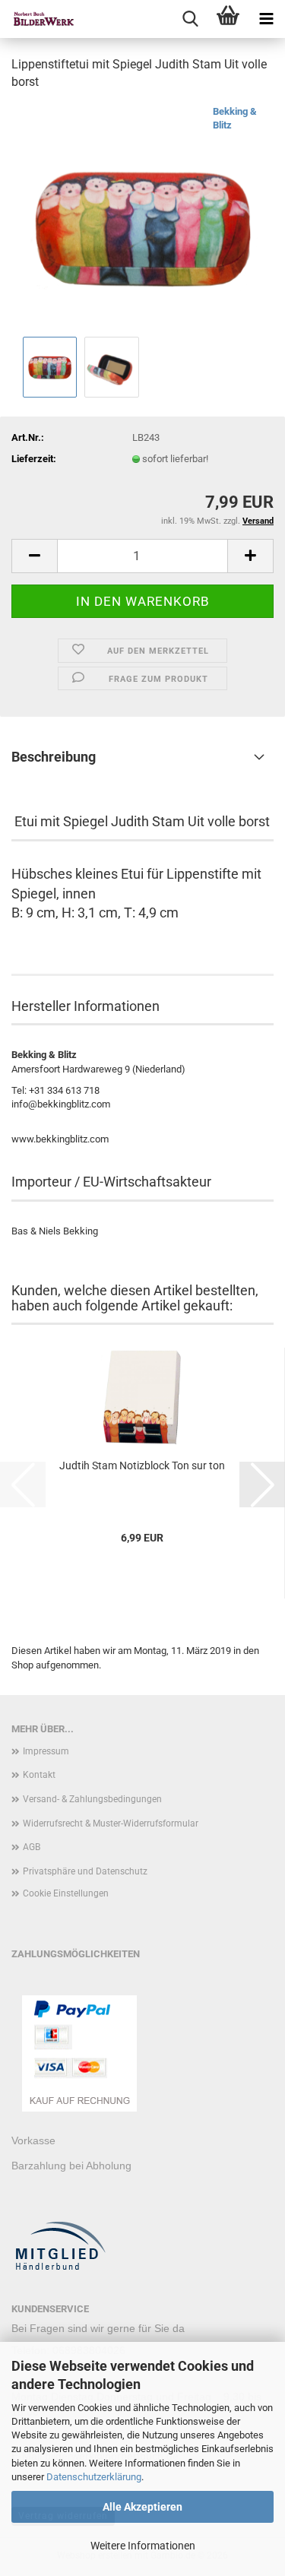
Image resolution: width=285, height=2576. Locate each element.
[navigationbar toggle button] (266, 19)
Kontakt (39, 1775)
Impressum (46, 1751)
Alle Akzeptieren (142, 2507)
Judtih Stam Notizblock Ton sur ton (142, 1465)
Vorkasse (33, 2140)
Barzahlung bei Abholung (71, 2166)
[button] (34, 556)
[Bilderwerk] (38, 19)
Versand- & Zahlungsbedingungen (92, 1799)
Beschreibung (54, 757)
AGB (32, 1847)
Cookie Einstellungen (66, 1893)
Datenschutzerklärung (94, 2477)
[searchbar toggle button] (190, 19)
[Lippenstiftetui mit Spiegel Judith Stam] (142, 218)
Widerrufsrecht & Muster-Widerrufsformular (111, 1823)
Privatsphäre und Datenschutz (85, 1871)
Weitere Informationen (143, 2546)
